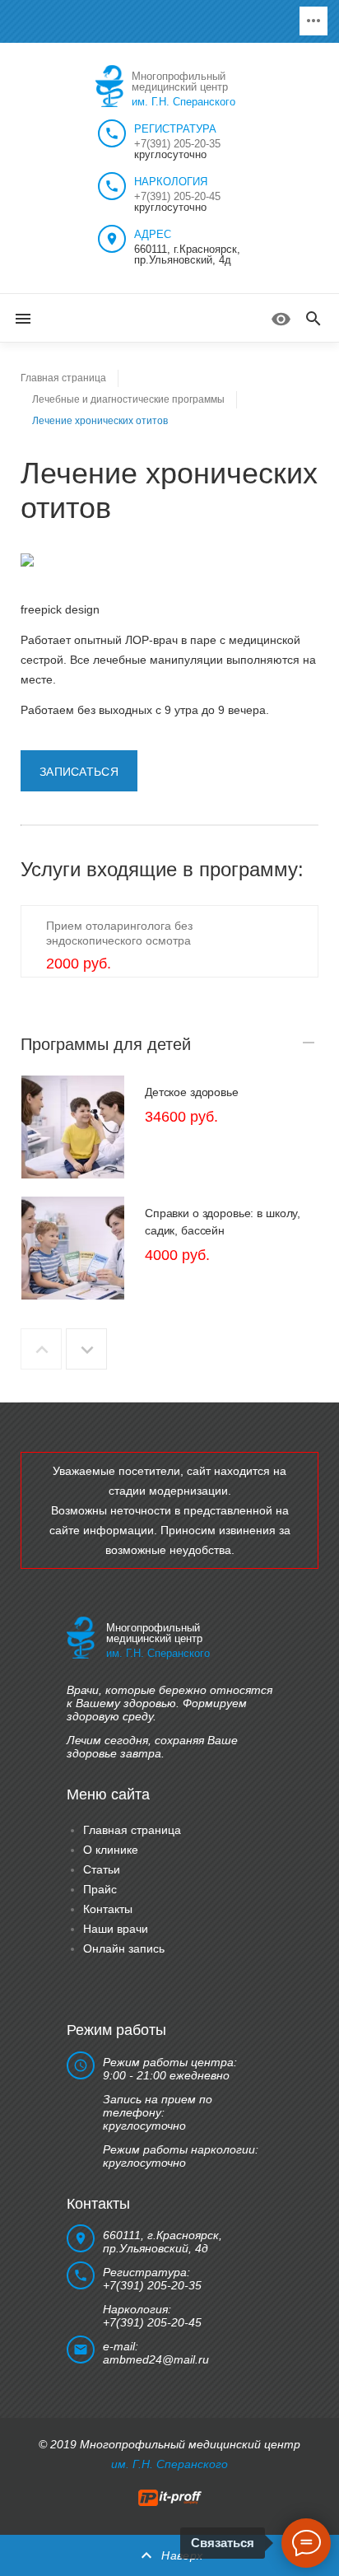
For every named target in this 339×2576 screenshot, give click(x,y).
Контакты (108, 1909)
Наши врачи (116, 1929)
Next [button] (86, 1349)
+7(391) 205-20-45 (177, 196)
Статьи (102, 1869)
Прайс (100, 1889)
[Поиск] (313, 320)
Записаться (79, 772)
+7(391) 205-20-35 (177, 144)
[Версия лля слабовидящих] (281, 319)
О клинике (111, 1850)
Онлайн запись (124, 1948)
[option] (169, 1127)
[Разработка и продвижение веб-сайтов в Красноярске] (170, 2496)
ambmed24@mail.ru (156, 2359)
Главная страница (132, 1830)
